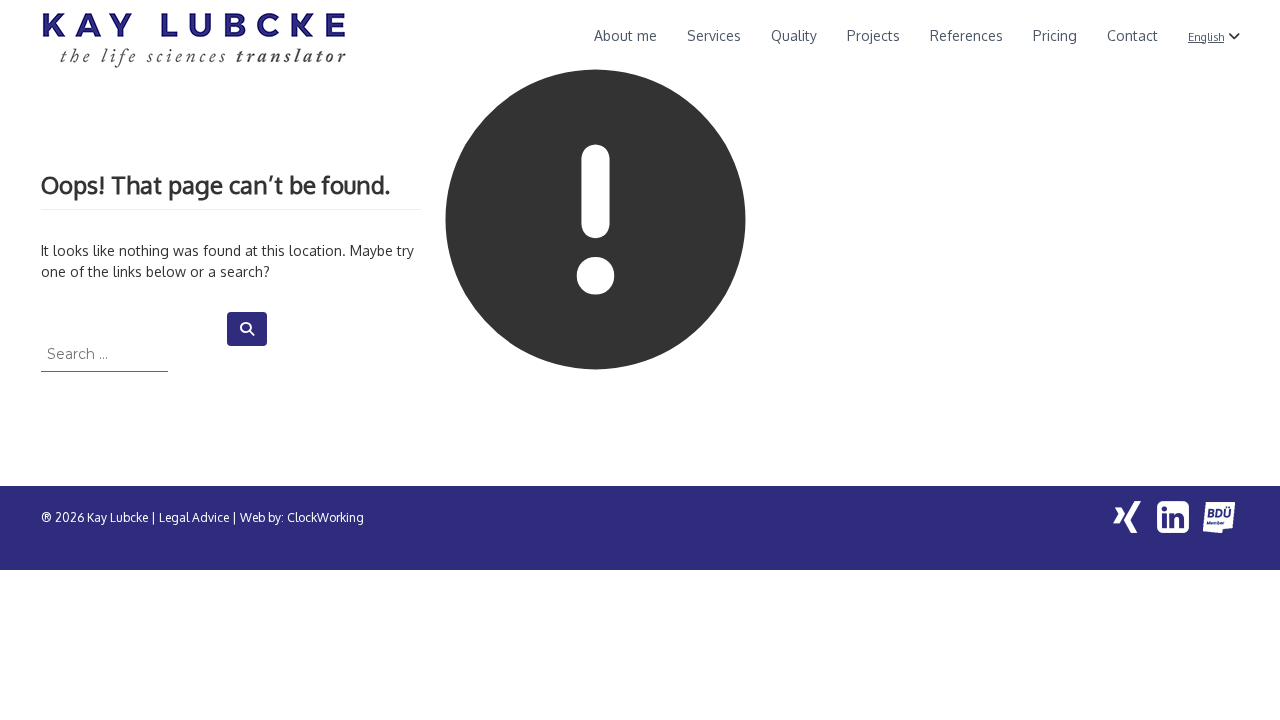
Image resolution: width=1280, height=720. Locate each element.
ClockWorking (325, 517)
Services (714, 35)
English (1206, 36)
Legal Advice (194, 517)
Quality (794, 35)
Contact (1132, 35)
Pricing (1055, 35)
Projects (873, 35)
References (966, 35)
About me (625, 35)
